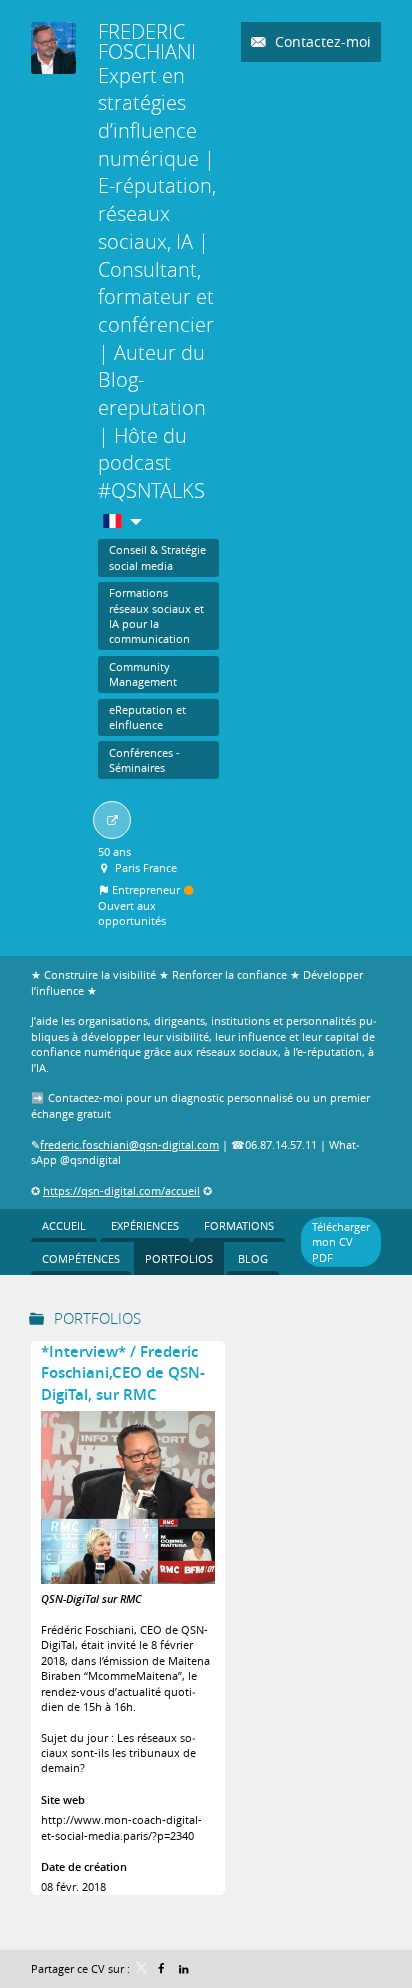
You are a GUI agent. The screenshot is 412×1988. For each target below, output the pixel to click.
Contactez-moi (321, 41)
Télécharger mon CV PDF (341, 1242)
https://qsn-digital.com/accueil (121, 1190)
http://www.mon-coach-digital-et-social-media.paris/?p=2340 (121, 1827)
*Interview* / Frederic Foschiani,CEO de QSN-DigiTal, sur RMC (123, 1373)
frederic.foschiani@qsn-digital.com (129, 1144)
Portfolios (97, 1318)
